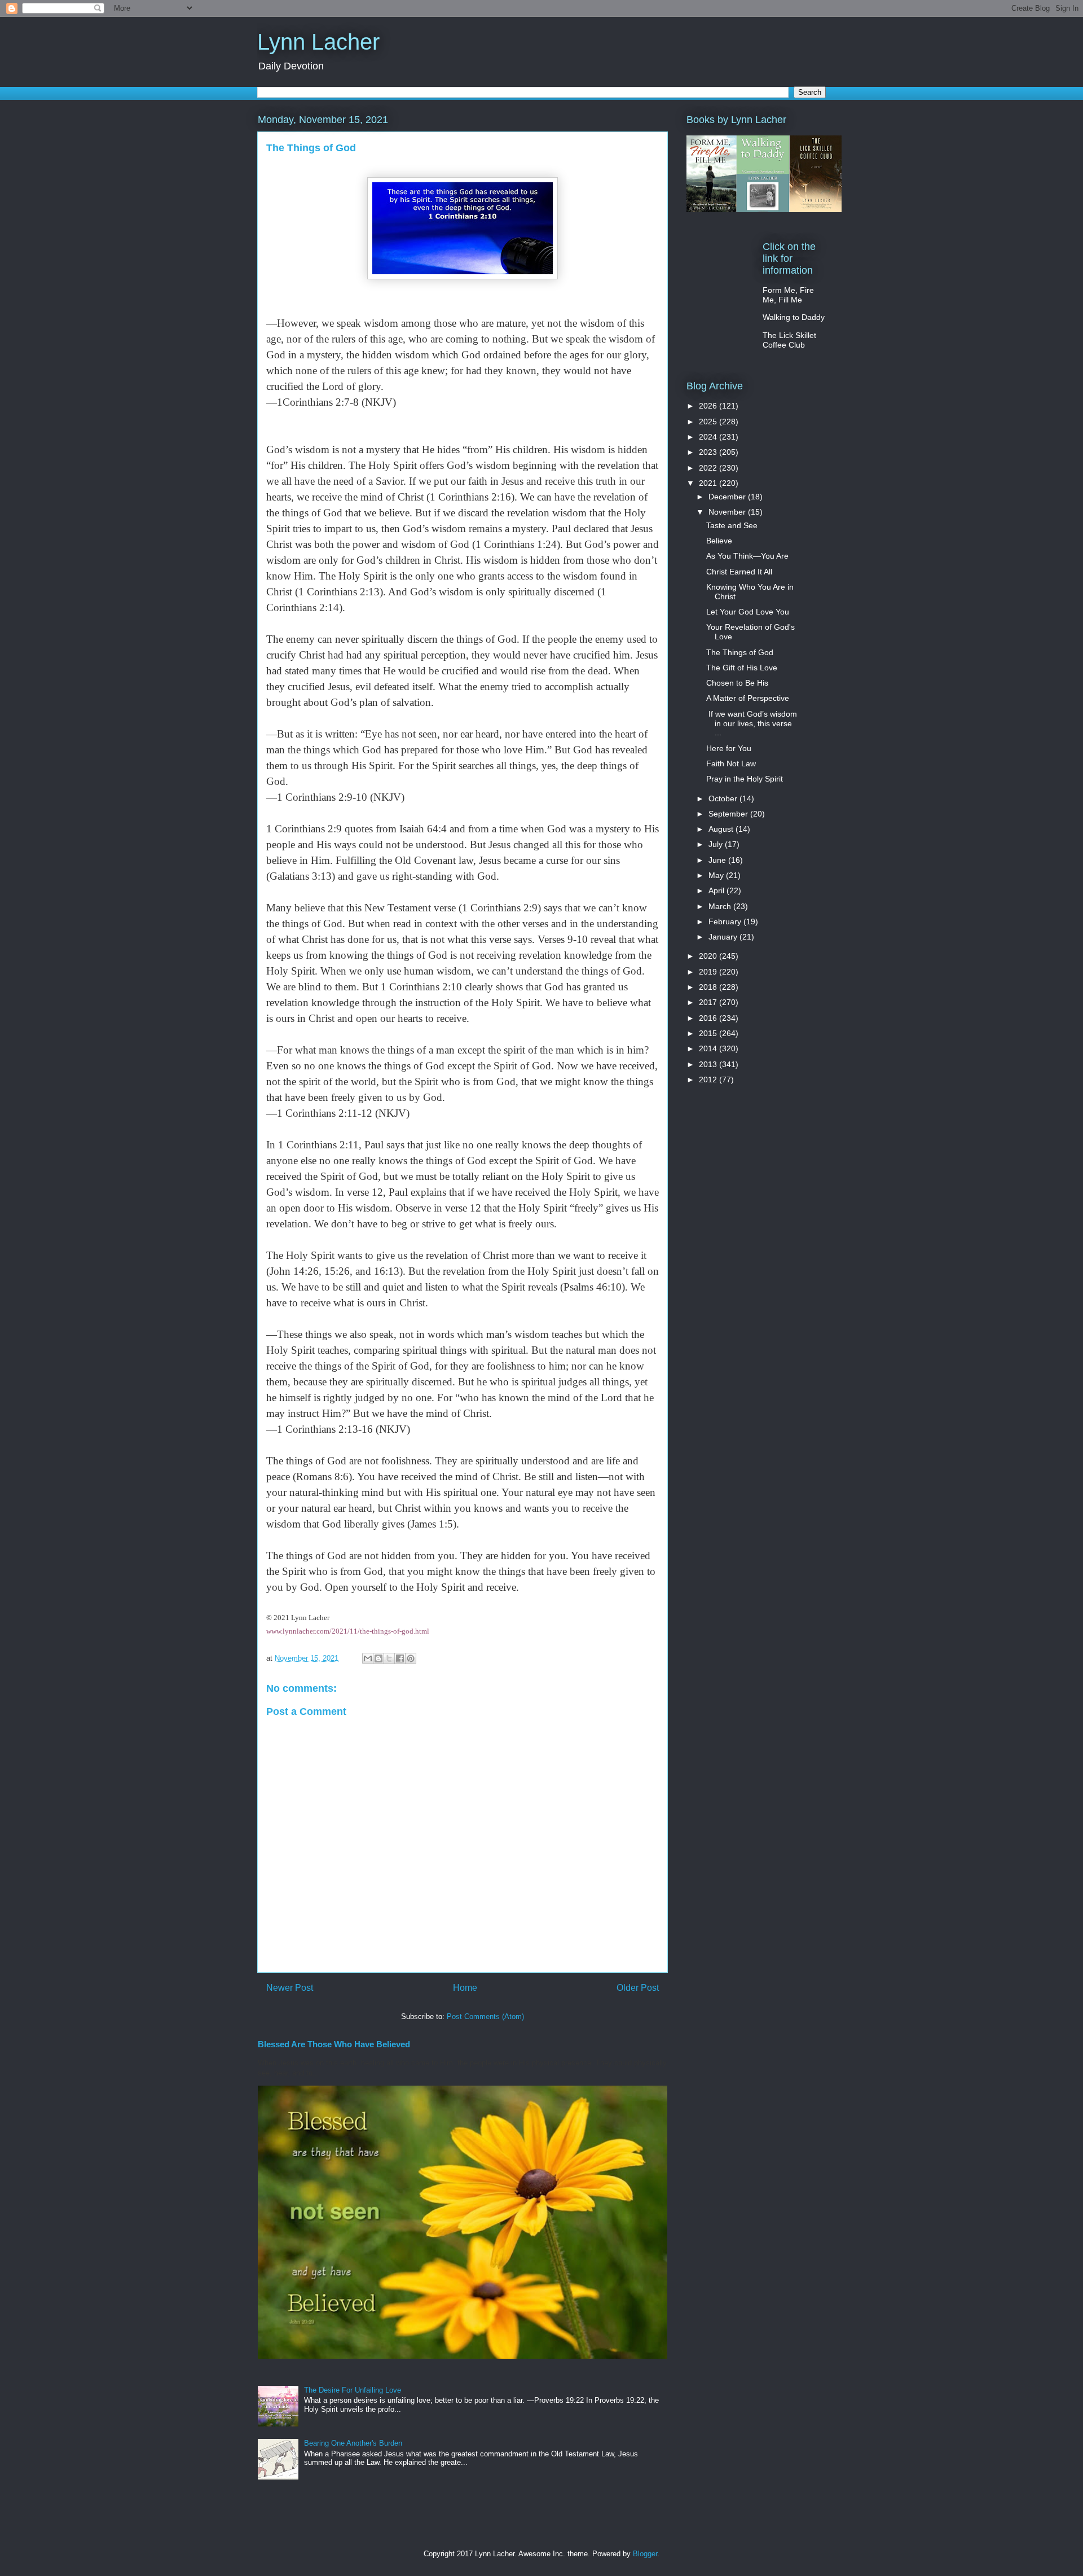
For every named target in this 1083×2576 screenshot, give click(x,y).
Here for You (729, 748)
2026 (709, 406)
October (724, 798)
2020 (709, 956)
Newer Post (290, 1988)
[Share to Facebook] (400, 1658)
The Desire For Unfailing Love (353, 2390)
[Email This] (368, 1658)
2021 (709, 483)
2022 (709, 468)
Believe (719, 541)
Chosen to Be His (737, 683)
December (728, 497)
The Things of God (740, 652)
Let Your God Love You (748, 612)
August (722, 829)
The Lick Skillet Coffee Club (789, 340)
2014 (709, 1048)
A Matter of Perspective (748, 698)
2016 (709, 1018)
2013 (709, 1064)
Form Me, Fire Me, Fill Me (788, 295)
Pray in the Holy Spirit (745, 779)
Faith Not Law (731, 763)
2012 (709, 1079)
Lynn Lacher (318, 42)
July (717, 844)
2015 (709, 1033)
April (717, 890)
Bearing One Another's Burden (353, 2443)
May (717, 875)
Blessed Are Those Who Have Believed (334, 2044)
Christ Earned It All (739, 572)
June (718, 860)
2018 (709, 987)
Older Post (638, 1988)
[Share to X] (389, 1658)
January (724, 937)
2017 (709, 1002)
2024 (709, 437)
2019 (709, 972)
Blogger (645, 2554)
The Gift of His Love (742, 668)
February (726, 921)
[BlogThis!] (378, 1658)
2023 (709, 452)
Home (465, 1988)
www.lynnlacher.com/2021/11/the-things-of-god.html (348, 1631)
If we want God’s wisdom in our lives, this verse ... (752, 723)
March (721, 906)
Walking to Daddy (794, 317)
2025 (709, 422)
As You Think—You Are (747, 556)
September (729, 814)
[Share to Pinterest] (411, 1658)
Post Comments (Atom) (485, 2017)
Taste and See (732, 525)
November (728, 512)
